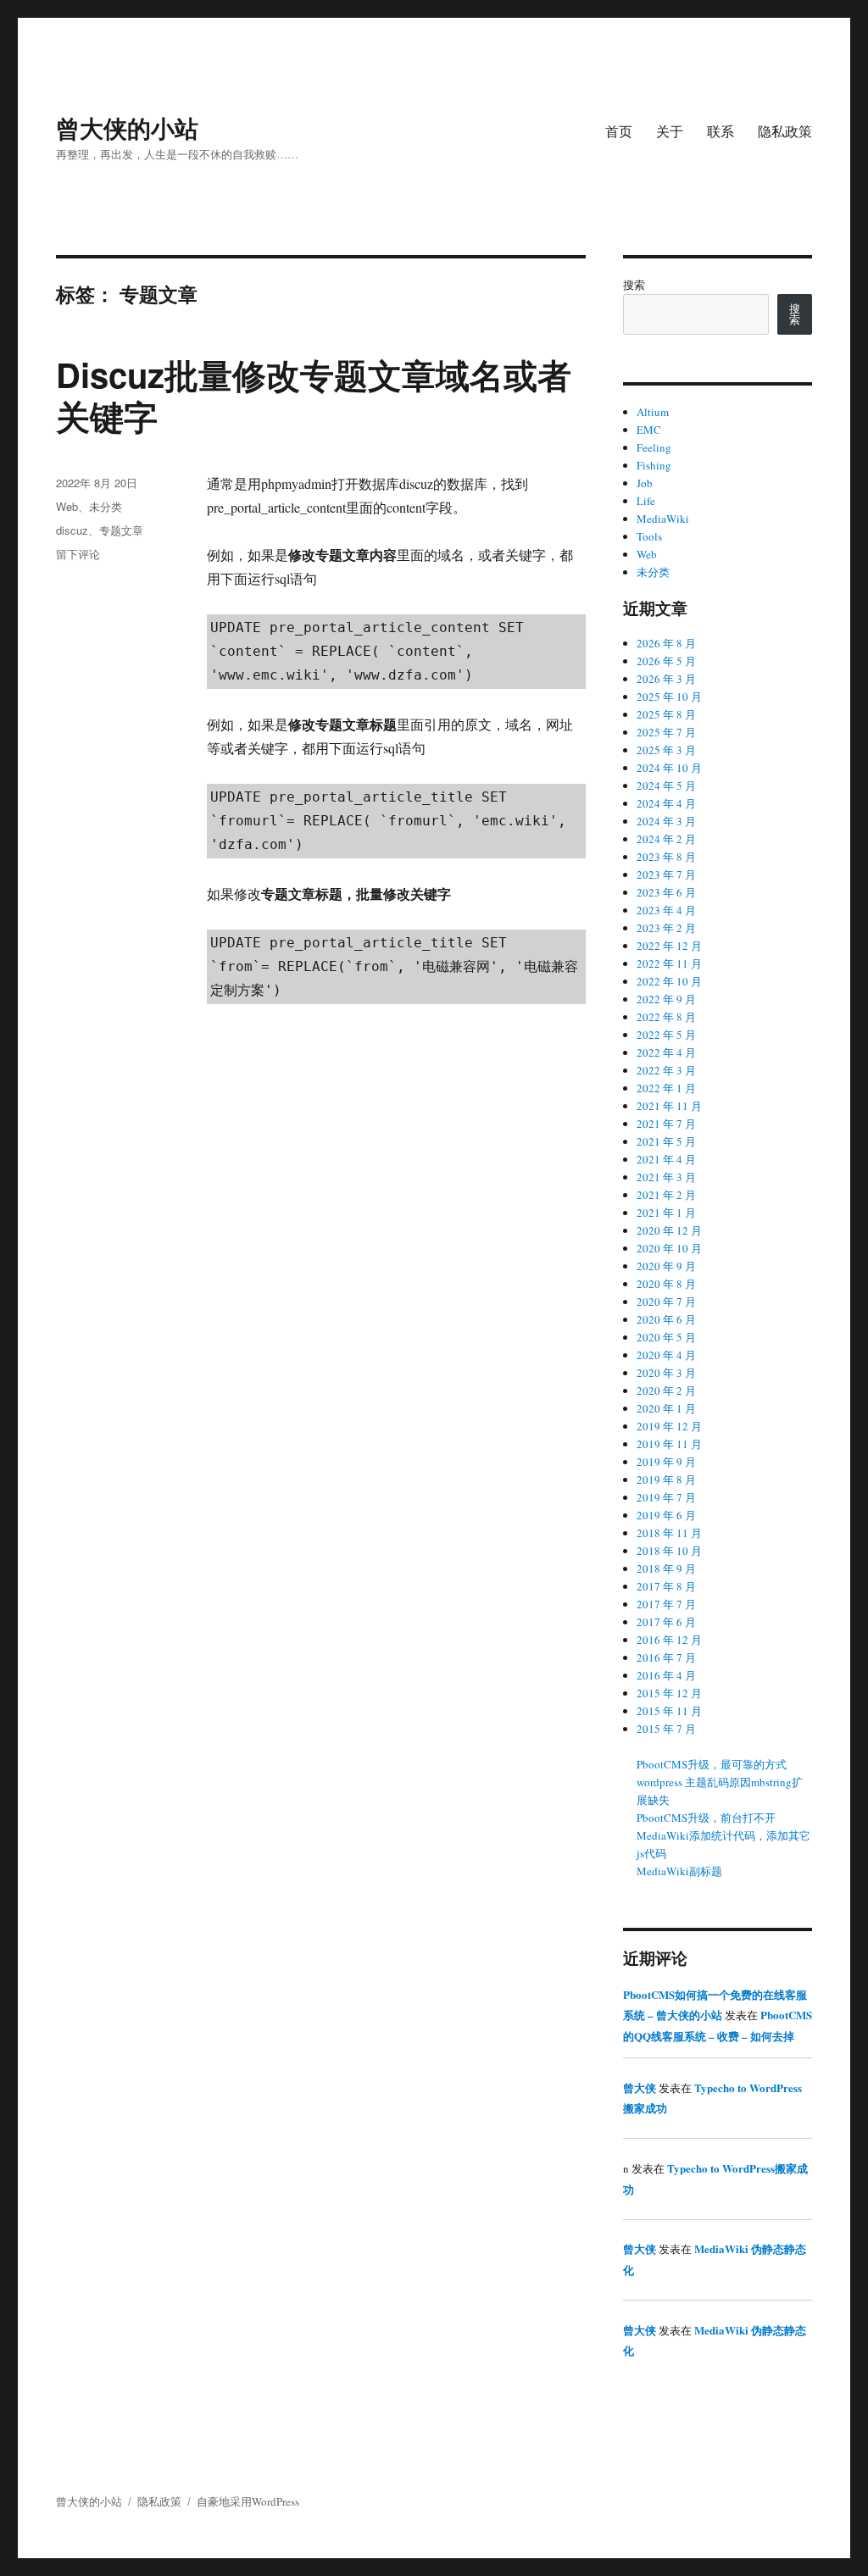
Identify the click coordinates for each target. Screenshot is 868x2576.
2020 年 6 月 (666, 1319)
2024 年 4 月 (666, 803)
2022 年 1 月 (666, 1088)
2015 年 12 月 (669, 1693)
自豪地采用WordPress (248, 2501)
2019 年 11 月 (669, 1444)
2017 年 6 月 (666, 1622)
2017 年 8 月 (666, 1586)
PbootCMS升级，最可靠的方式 (712, 1764)
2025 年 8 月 (666, 714)
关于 (670, 131)
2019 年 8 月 (666, 1480)
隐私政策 (785, 131)
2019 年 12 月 (669, 1426)
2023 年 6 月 (666, 892)
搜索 (634, 285)
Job (645, 483)
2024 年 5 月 (666, 786)
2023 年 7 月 (666, 874)
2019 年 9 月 (666, 1462)
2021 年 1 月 (666, 1213)
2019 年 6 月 (666, 1515)
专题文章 (121, 530)
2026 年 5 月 (666, 661)
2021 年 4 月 (666, 1159)
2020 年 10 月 (669, 1248)
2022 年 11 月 (669, 963)
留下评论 (78, 554)
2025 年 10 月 (669, 697)
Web (67, 506)
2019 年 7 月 (666, 1497)
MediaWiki (663, 519)
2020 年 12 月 (669, 1230)
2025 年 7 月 (666, 732)
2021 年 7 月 (666, 1124)
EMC (649, 430)
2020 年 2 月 (666, 1391)
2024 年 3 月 (666, 821)
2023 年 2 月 (666, 928)
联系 (721, 131)
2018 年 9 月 (666, 1568)
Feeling (654, 447)
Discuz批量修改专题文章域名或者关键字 (314, 395)
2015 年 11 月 (669, 1711)
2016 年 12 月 (669, 1640)
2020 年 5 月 (666, 1337)
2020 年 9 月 (666, 1266)
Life (646, 501)
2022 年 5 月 (666, 1035)
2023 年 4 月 (666, 910)
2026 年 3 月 (666, 679)
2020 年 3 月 (666, 1373)
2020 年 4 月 (666, 1355)
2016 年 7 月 (666, 1657)
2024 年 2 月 (666, 839)
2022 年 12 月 (669, 946)
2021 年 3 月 (666, 1177)
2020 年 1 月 (666, 1408)
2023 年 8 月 (666, 857)
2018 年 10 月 (669, 1551)
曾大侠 (640, 2087)
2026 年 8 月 (666, 643)
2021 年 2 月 (666, 1195)
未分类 (106, 506)
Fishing (654, 465)
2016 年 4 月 (666, 1675)
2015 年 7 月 (666, 1729)
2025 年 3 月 (666, 750)
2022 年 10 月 (669, 981)
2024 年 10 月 (669, 768)
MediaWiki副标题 (679, 1871)
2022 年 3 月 (666, 1070)
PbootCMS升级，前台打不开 (706, 1818)
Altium (653, 412)
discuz (72, 530)
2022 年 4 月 (666, 1052)
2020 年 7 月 (666, 1302)
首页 (619, 131)
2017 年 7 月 (666, 1604)
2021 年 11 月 (669, 1106)
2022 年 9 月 (666, 999)
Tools (649, 536)
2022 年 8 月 (666, 1017)
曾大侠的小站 (127, 128)
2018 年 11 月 (669, 1533)
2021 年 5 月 (666, 1141)
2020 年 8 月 (666, 1284)
